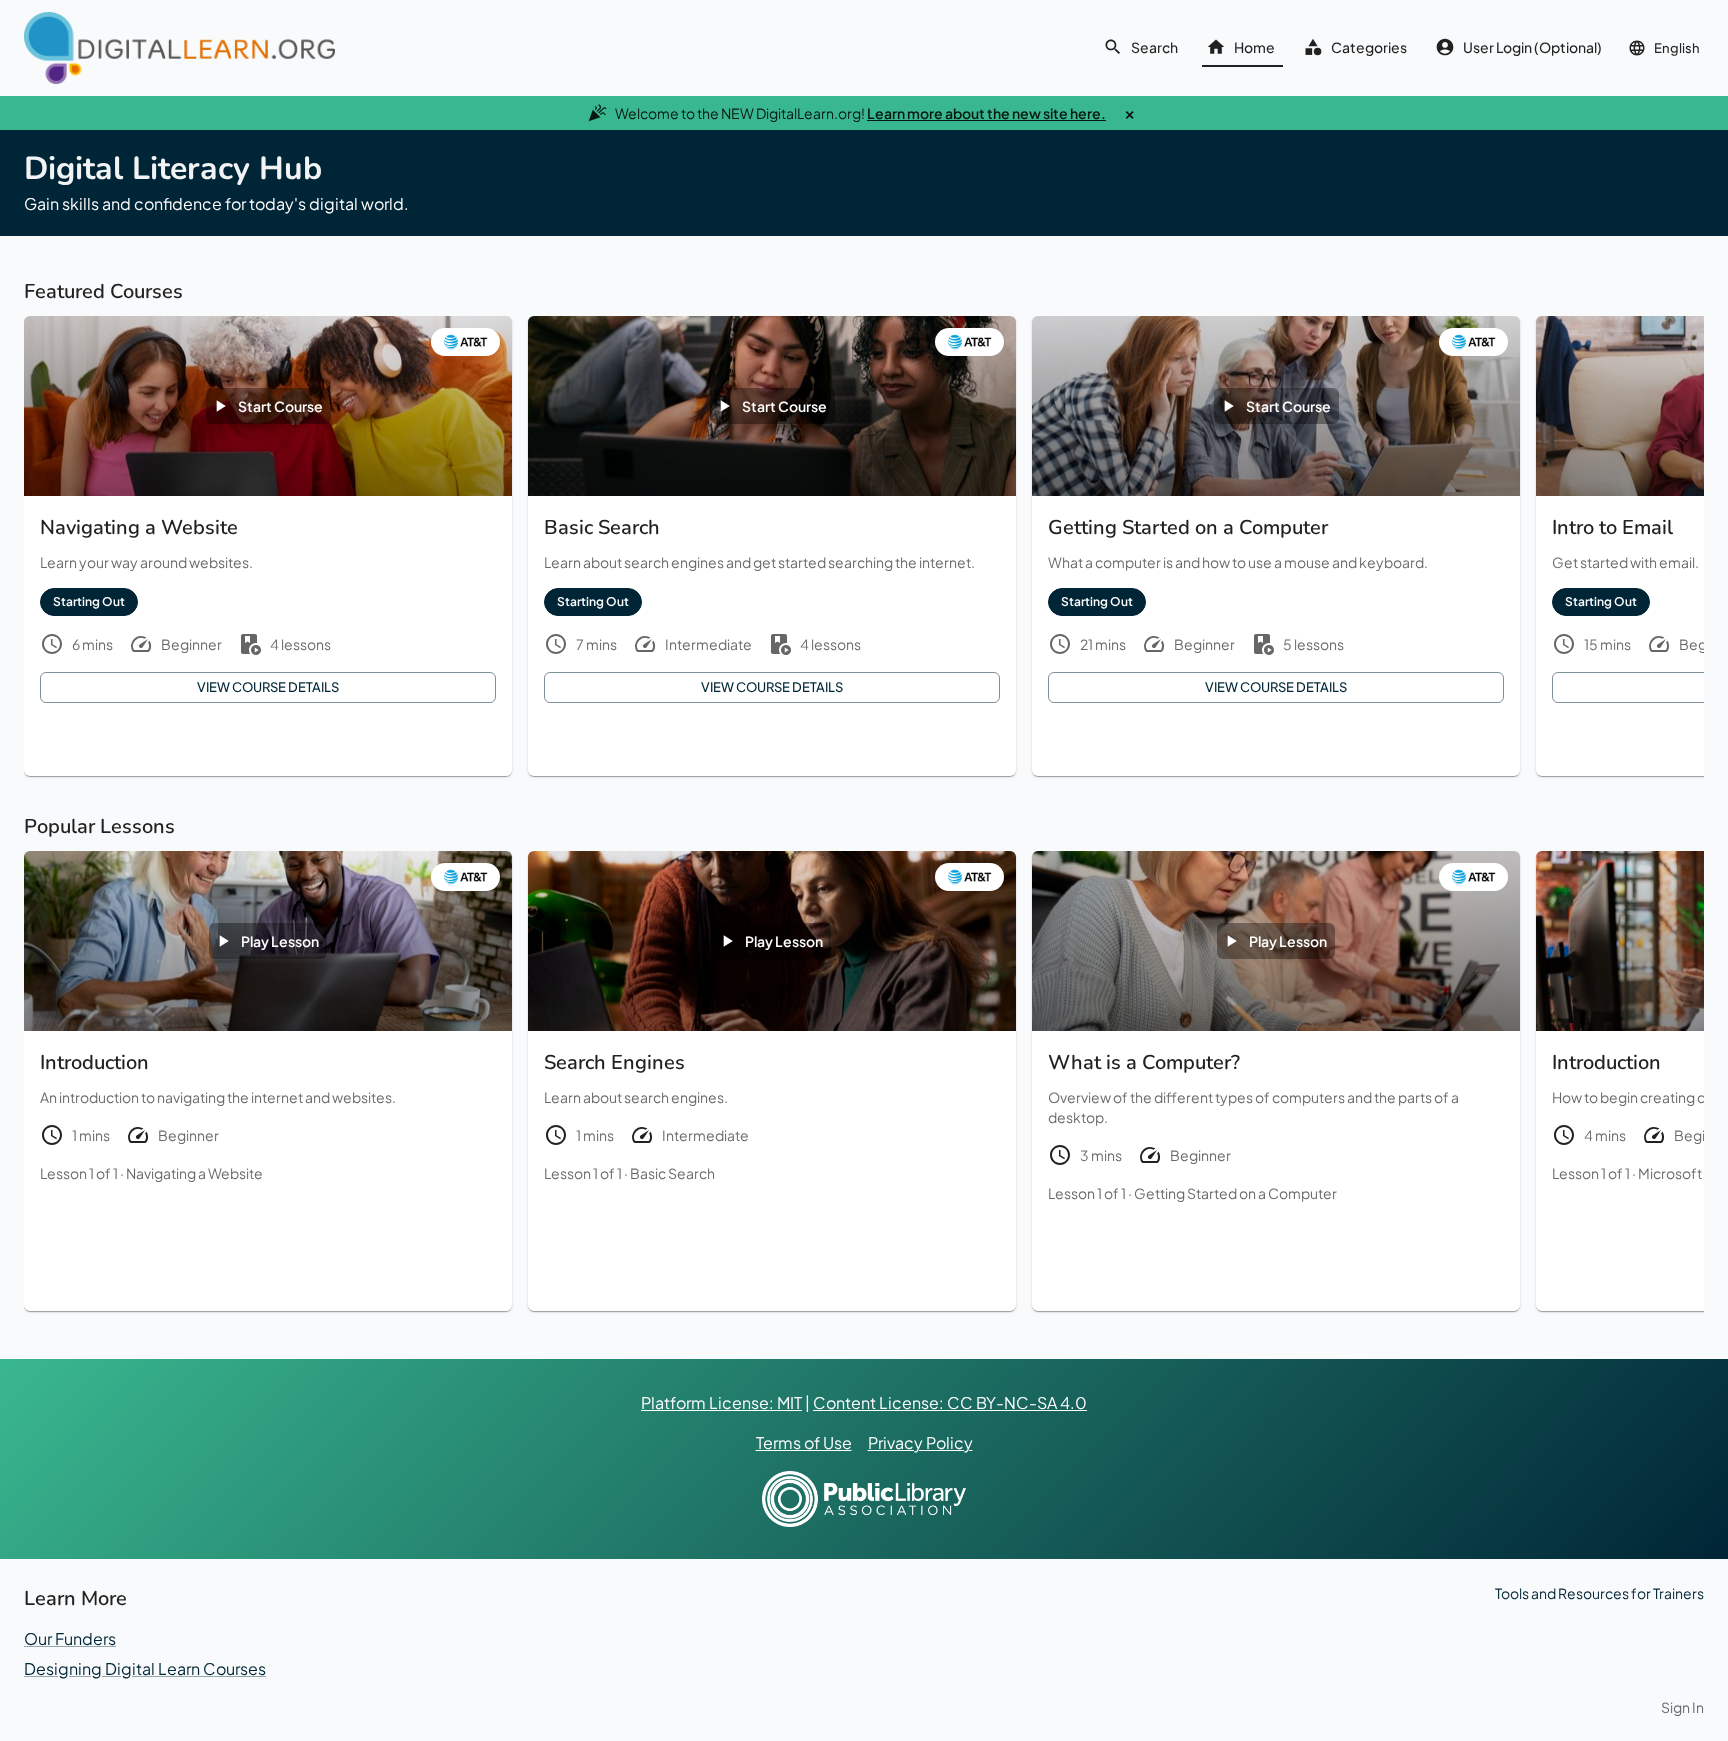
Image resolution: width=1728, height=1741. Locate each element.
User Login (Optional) (1532, 47)
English (1677, 48)
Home (1254, 47)
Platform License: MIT (721, 1402)
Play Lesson (280, 941)
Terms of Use (804, 1442)
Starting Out (89, 601)
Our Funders (70, 1638)
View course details (268, 687)
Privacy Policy (920, 1442)
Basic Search (672, 1173)
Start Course (280, 406)
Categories (1369, 47)
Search (1154, 47)
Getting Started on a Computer (1235, 1193)
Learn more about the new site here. (986, 113)
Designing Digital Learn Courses (145, 1668)
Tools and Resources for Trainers (1599, 1593)
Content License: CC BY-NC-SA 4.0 (950, 1402)
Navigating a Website (194, 1173)
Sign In (1682, 1707)
